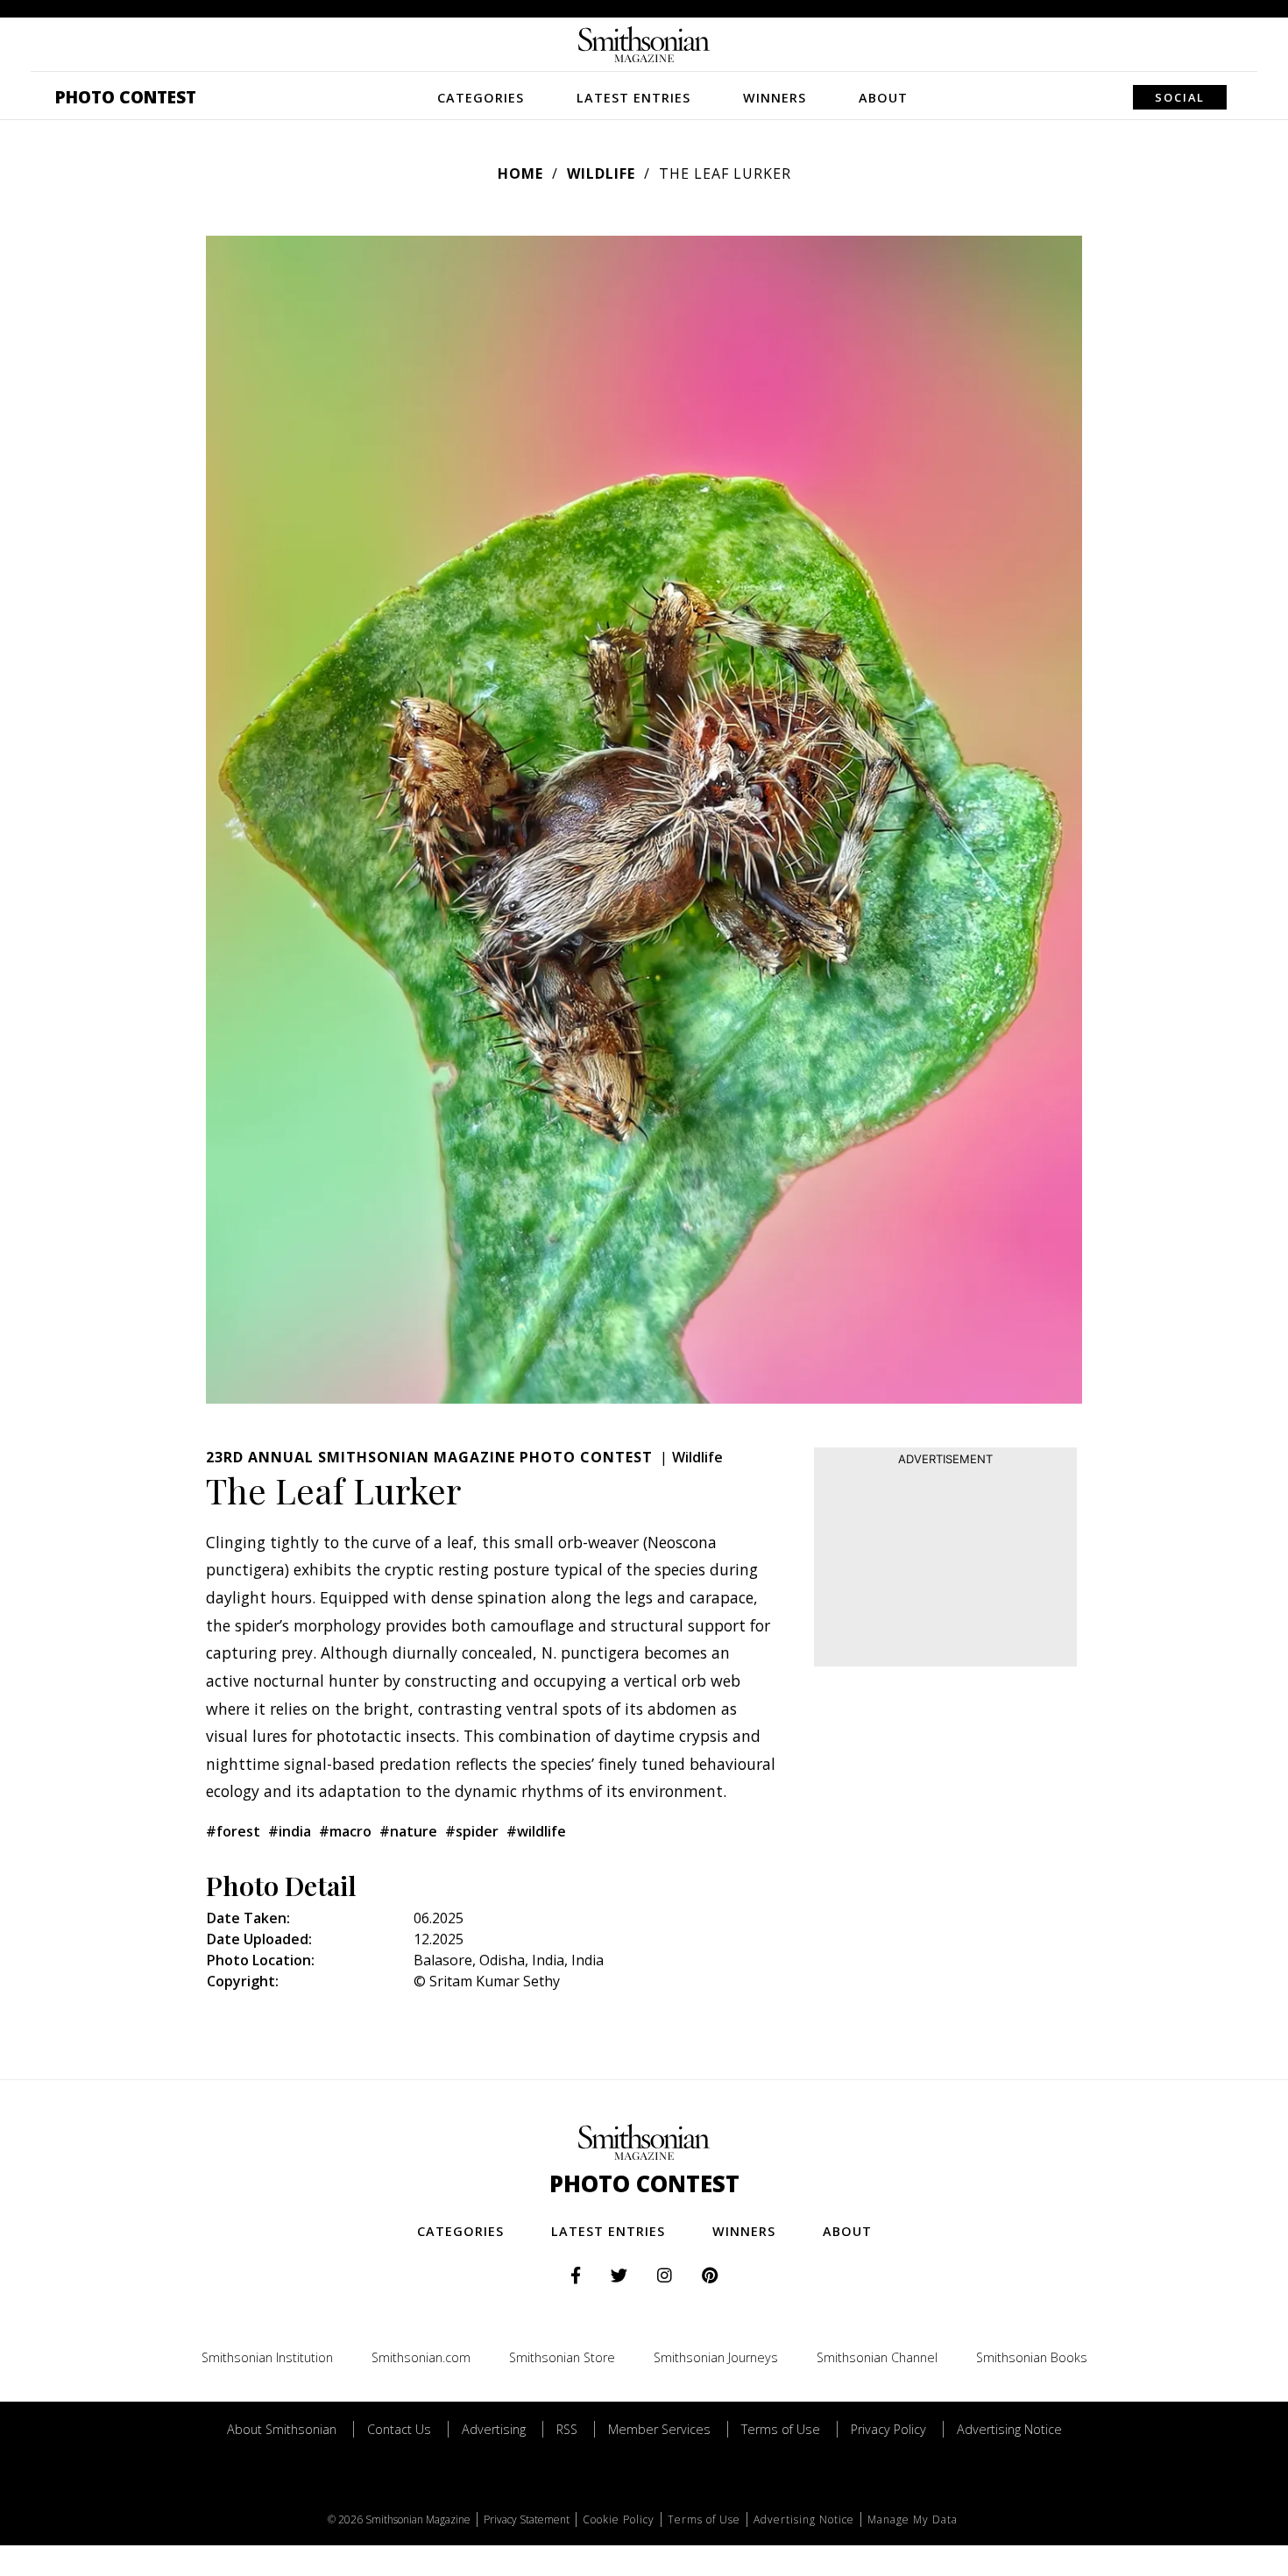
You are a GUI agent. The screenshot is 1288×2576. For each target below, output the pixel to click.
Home (520, 173)
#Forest (233, 1831)
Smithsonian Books (1032, 2357)
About (883, 98)
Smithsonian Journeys (716, 2357)
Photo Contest (126, 97)
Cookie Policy (619, 2519)
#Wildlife (536, 1831)
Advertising (494, 2429)
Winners (775, 98)
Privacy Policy (888, 2429)
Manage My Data (913, 2519)
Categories (481, 98)
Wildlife (601, 173)
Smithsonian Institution (267, 2357)
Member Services (659, 2429)
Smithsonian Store (562, 2357)
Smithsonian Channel (877, 2357)
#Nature (408, 1831)
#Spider (472, 1831)
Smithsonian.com (421, 2357)
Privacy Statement (527, 2519)
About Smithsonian (282, 2429)
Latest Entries (633, 98)
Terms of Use (781, 2429)
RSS (567, 2429)
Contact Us (399, 2429)
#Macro (345, 1831)
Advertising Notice (1009, 2429)
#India (290, 1831)
